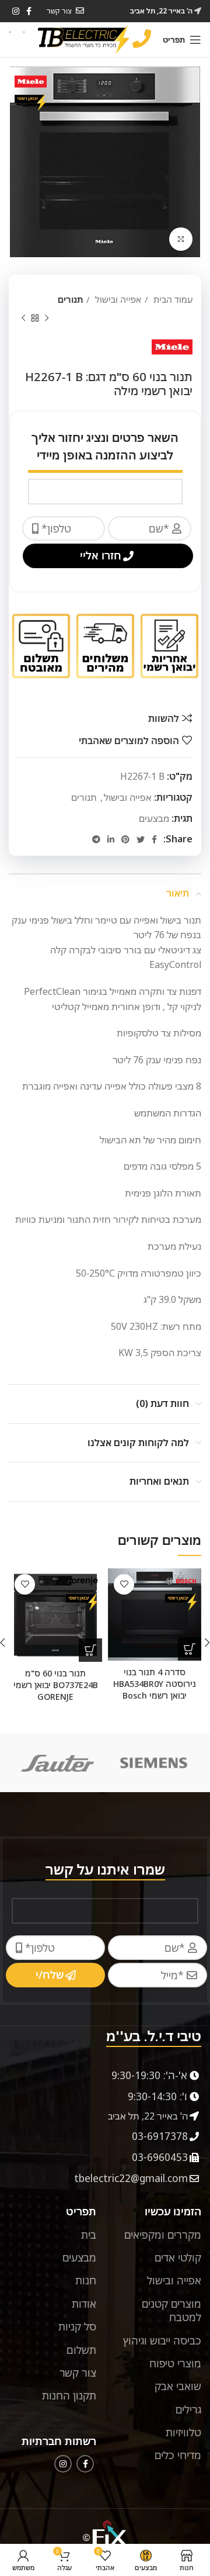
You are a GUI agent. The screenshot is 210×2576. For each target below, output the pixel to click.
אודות (84, 2304)
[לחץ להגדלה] (181, 239)
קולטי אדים (178, 2257)
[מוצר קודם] (47, 318)
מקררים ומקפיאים (163, 2235)
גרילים (188, 2409)
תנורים (70, 299)
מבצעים (154, 818)
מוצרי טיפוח (175, 2363)
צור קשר (78, 2373)
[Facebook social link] (154, 839)
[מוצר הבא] (23, 318)
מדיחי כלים (178, 2455)
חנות (86, 2280)
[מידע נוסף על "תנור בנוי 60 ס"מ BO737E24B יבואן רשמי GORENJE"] (90, 1650)
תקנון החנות (69, 2395)
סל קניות (77, 2326)
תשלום (81, 2350)
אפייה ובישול (117, 299)
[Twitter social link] (141, 839)
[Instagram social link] (16, 11)
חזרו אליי (101, 555)
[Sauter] (57, 1763)
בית (89, 2235)
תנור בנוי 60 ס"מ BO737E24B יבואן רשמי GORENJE (56, 1685)
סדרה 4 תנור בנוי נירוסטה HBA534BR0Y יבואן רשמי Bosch (155, 1684)
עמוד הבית (172, 299)
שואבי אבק (178, 2386)
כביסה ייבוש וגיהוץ (162, 2340)
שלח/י (50, 1975)
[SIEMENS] (154, 1763)
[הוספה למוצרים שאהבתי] (124, 1584)
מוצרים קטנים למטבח (171, 2310)
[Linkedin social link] (111, 839)
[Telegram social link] (96, 839)
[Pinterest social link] (125, 839)
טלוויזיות (183, 2432)
